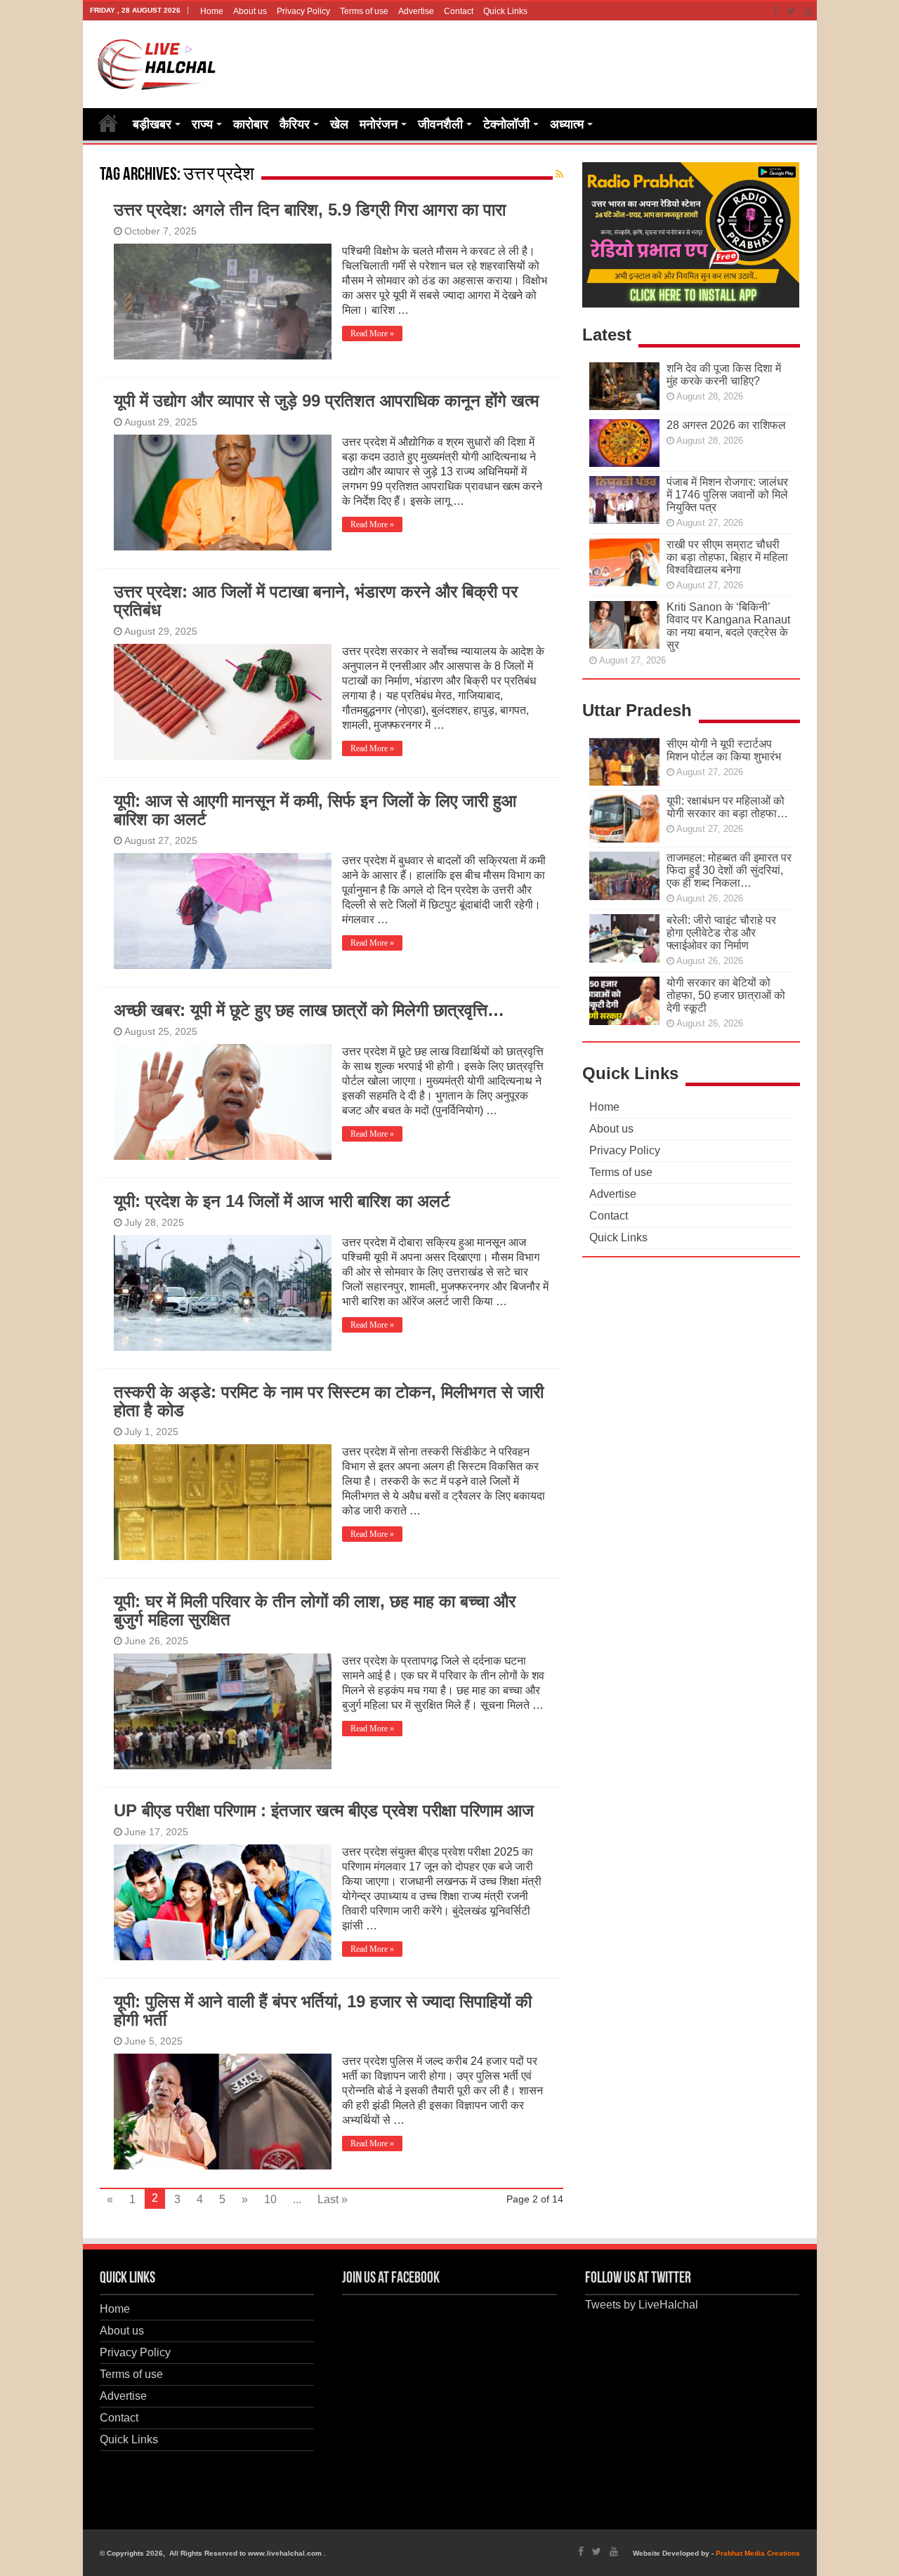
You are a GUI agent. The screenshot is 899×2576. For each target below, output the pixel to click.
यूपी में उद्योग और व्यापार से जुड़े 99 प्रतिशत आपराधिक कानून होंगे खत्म (326, 401)
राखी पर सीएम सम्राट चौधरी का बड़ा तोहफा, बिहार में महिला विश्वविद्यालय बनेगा (727, 557)
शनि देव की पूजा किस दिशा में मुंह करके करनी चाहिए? (724, 375)
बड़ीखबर (152, 124)
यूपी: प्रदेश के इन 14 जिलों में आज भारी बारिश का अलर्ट (282, 1201)
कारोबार (251, 124)
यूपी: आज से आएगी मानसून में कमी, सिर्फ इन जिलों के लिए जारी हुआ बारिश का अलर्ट (315, 810)
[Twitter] (791, 11)
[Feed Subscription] (559, 174)
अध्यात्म (567, 124)
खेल (339, 124)
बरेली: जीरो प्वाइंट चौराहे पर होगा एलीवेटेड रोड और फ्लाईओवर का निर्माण (721, 933)
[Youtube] (808, 11)
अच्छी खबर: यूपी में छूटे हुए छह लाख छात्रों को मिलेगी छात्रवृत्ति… (309, 1010)
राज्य (202, 124)
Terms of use (364, 11)
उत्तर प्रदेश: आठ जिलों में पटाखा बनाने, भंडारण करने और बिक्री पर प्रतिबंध (316, 601)
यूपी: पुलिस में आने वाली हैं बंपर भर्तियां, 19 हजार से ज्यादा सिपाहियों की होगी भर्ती (323, 2010)
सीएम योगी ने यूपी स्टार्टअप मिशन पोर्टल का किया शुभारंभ (724, 750)
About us (250, 11)
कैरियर (295, 124)
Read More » (372, 333)
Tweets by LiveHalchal (642, 2305)
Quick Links (505, 11)
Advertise (416, 11)
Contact (459, 11)
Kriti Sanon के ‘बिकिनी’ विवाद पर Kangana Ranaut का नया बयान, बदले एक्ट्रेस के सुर (728, 626)
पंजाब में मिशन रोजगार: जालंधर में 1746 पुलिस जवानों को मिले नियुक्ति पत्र (727, 495)
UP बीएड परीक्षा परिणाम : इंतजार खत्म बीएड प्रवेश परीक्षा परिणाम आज (324, 1810)
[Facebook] (775, 11)
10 (270, 2199)
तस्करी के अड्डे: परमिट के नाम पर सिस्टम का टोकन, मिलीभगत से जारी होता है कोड (329, 1401)
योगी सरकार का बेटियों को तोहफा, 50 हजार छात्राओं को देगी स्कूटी (726, 995)
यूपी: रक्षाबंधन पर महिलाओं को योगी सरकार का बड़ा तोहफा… (727, 807)
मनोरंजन (379, 124)
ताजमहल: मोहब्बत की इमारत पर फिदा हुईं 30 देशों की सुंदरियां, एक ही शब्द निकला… (729, 870)
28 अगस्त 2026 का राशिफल (726, 425)
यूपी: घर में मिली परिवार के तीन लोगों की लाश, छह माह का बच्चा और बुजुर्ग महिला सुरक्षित (315, 1610)
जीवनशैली (440, 124)
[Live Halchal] (157, 62)
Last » (333, 2199)
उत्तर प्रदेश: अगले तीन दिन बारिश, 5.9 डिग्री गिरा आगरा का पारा (310, 210)
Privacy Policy (303, 11)
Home (212, 11)
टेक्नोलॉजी (506, 124)
